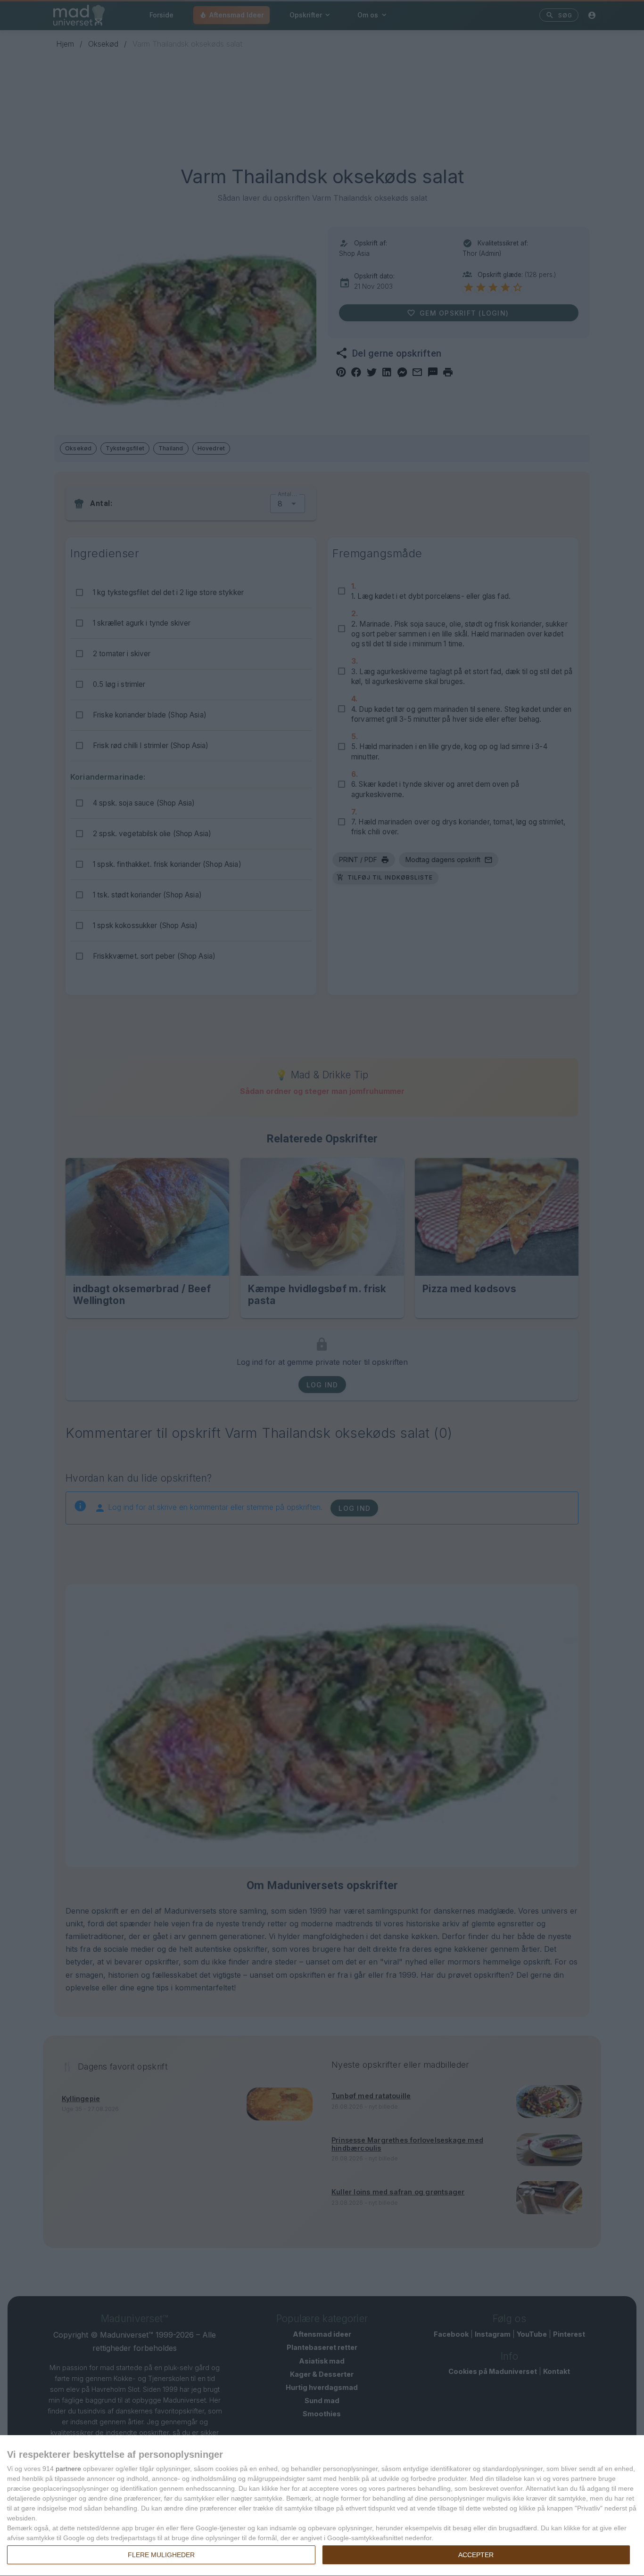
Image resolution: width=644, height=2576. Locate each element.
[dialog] (322, 2506)
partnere (68, 2469)
